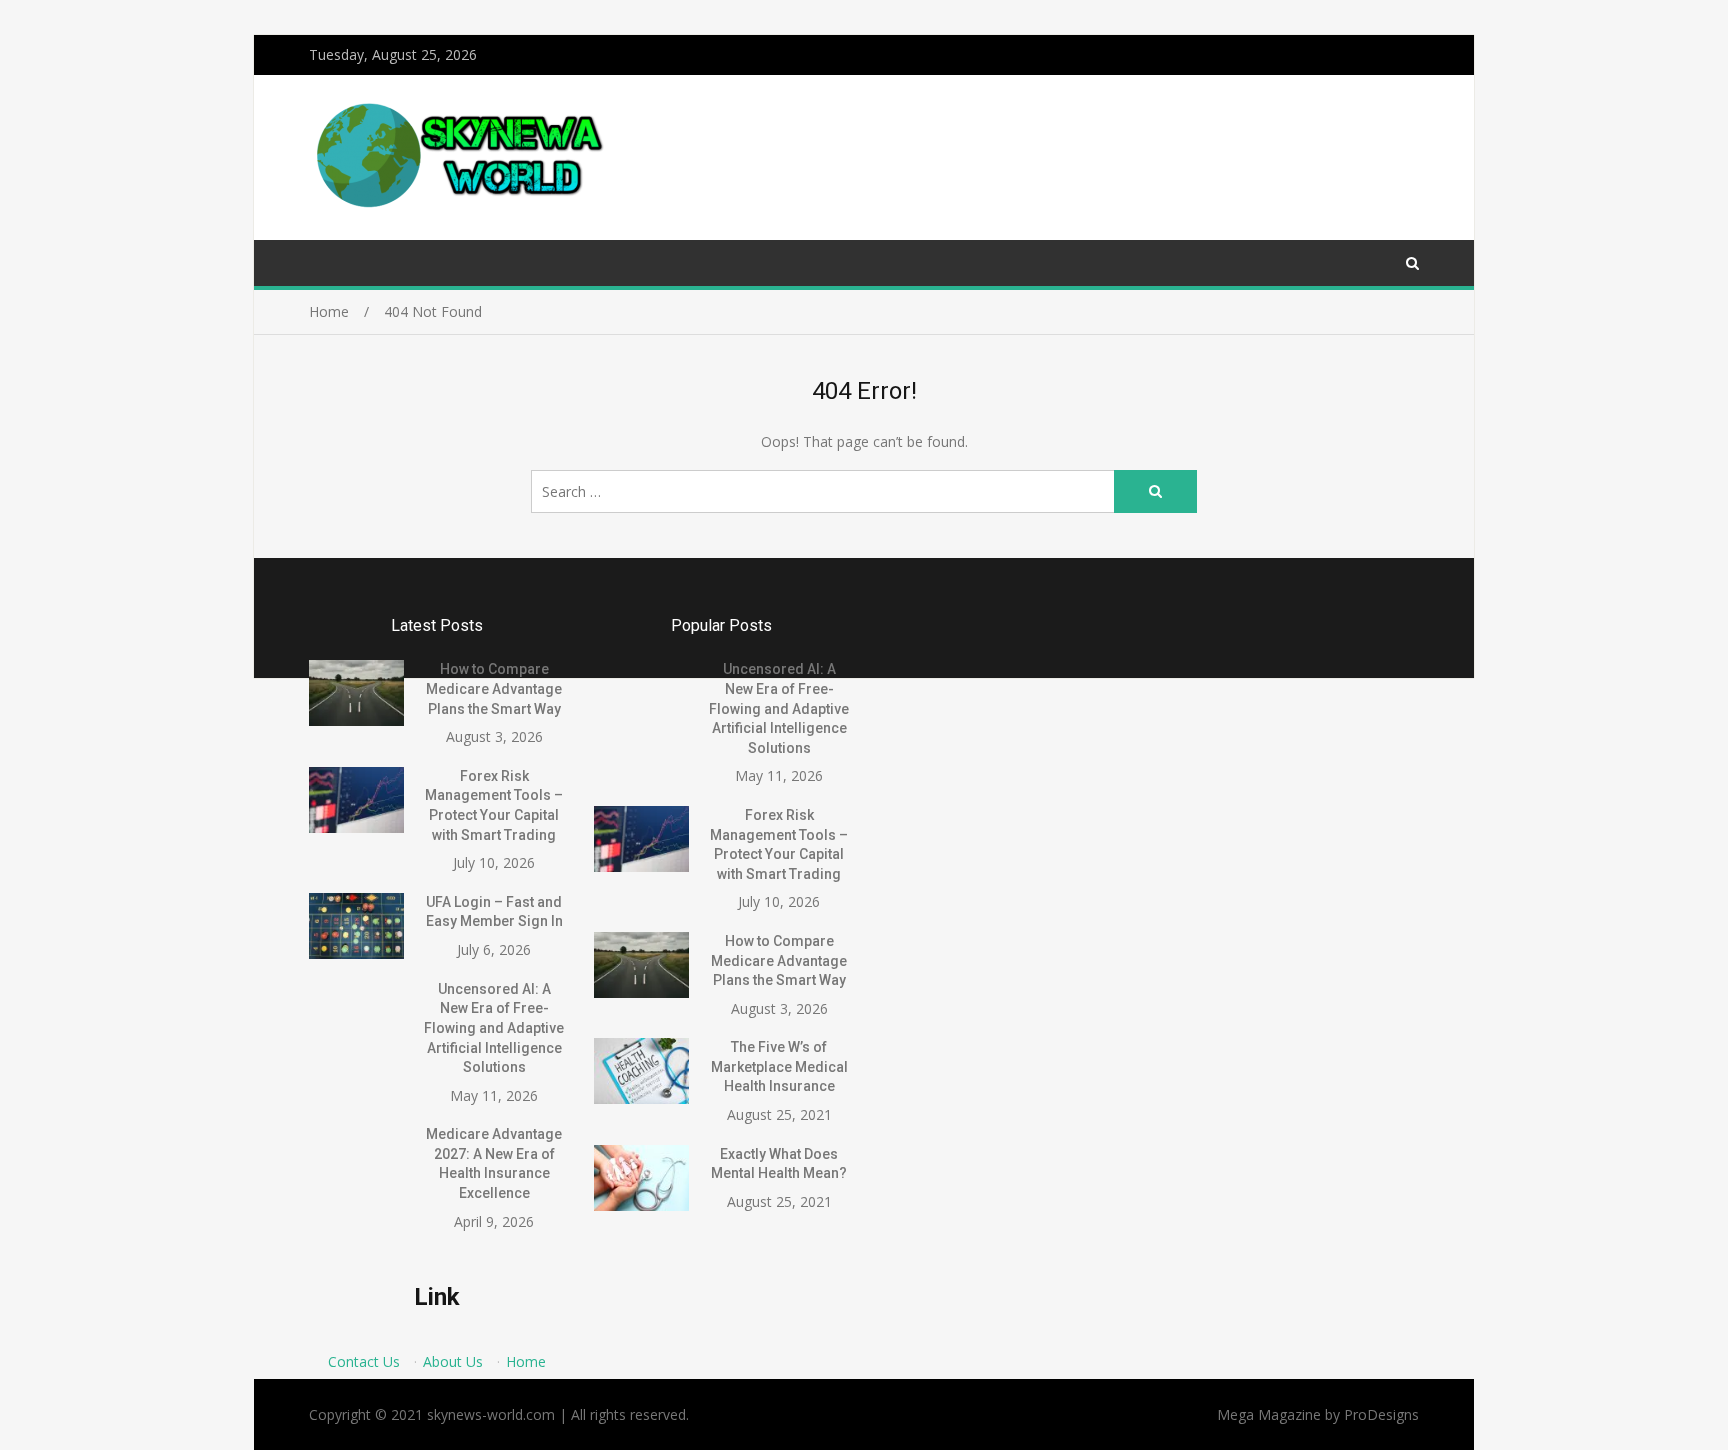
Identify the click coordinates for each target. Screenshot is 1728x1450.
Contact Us (364, 1361)
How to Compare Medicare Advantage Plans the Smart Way (494, 688)
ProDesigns (1381, 1414)
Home (526, 1361)
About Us (453, 1361)
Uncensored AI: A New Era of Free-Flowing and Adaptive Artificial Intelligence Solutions (494, 1028)
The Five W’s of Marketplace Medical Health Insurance (779, 1066)
